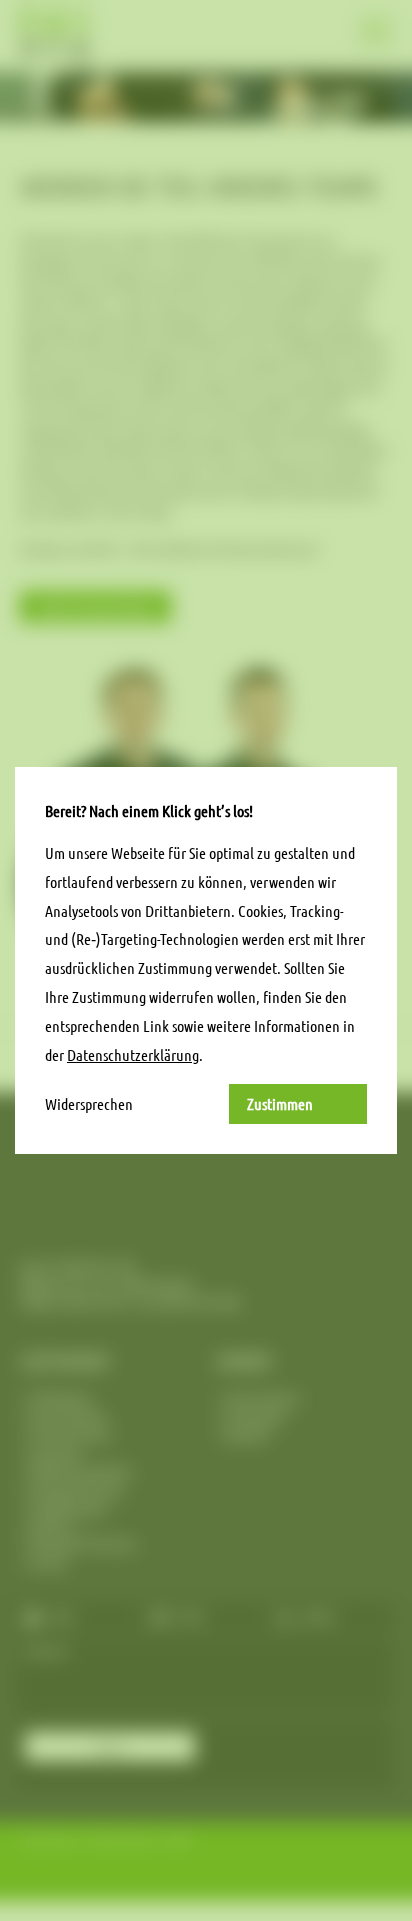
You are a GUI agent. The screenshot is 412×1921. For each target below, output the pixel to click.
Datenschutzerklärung (133, 1054)
